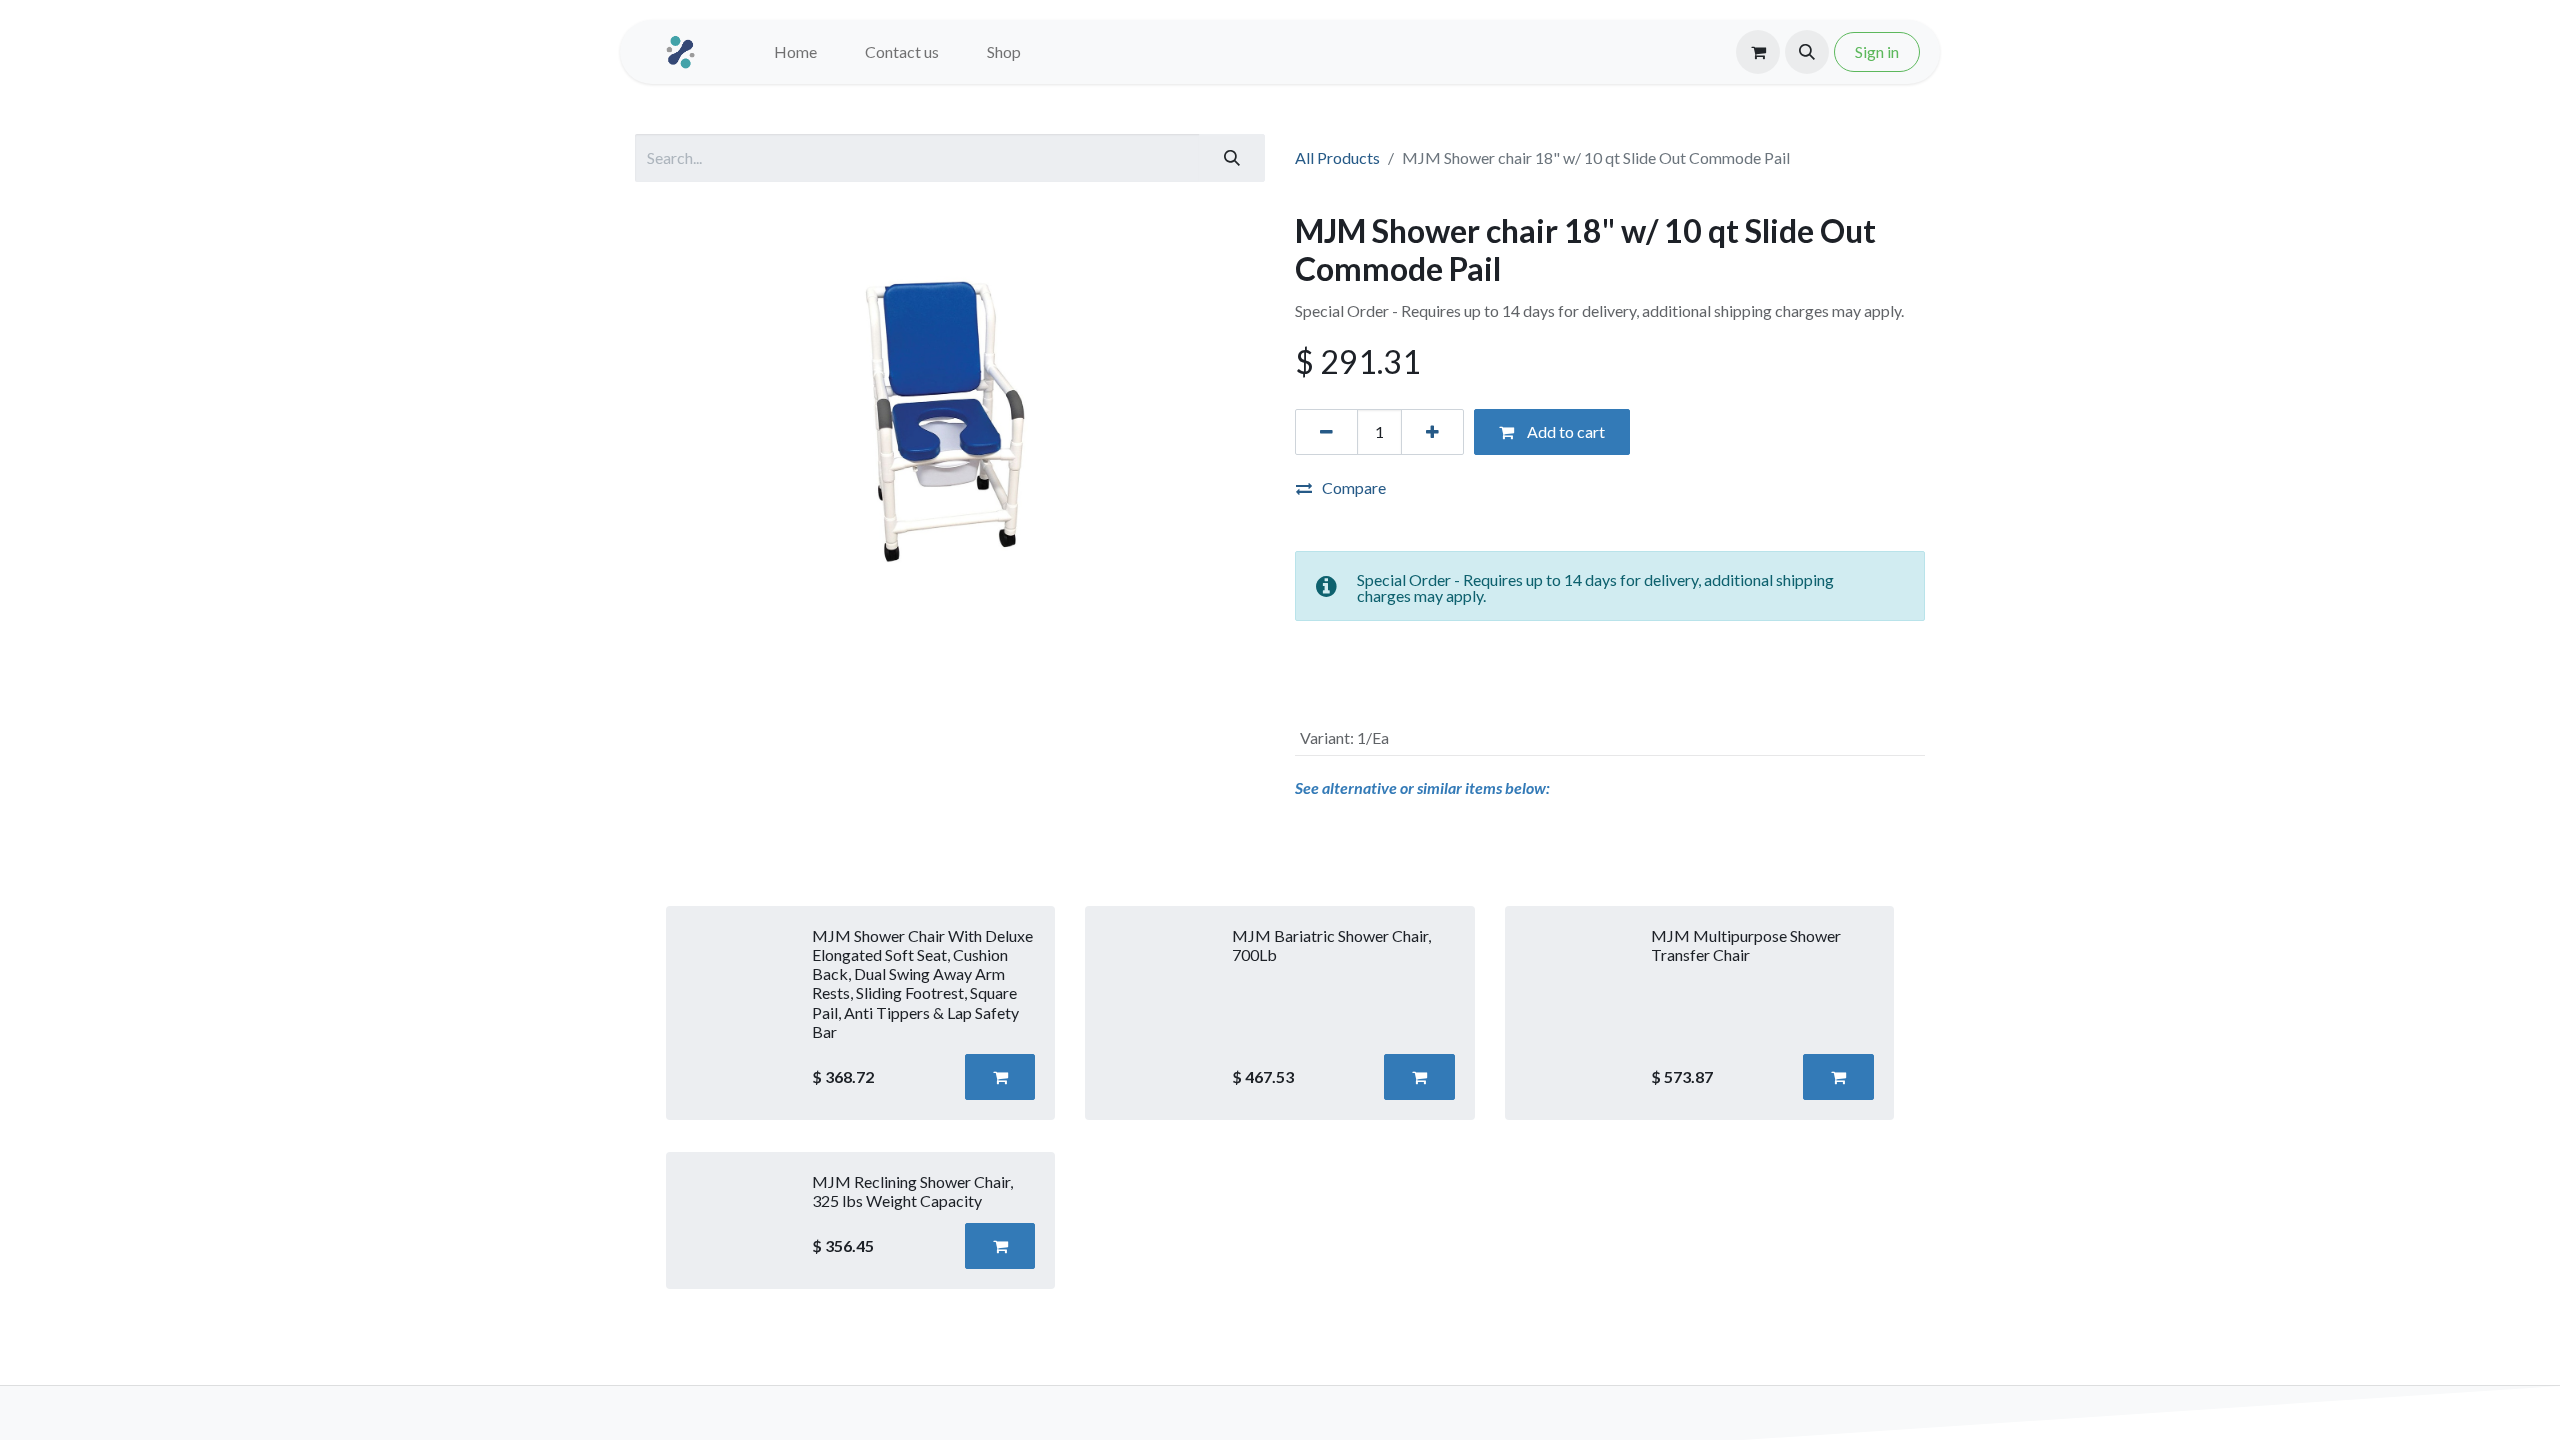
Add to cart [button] (1564, 431)
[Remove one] (1326, 432)
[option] (1280, 1098)
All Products (1337, 157)
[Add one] (1432, 432)
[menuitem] (795, 52)
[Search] (1232, 158)
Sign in (1877, 51)
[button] (1807, 52)
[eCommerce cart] (1758, 52)
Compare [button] (1354, 487)
